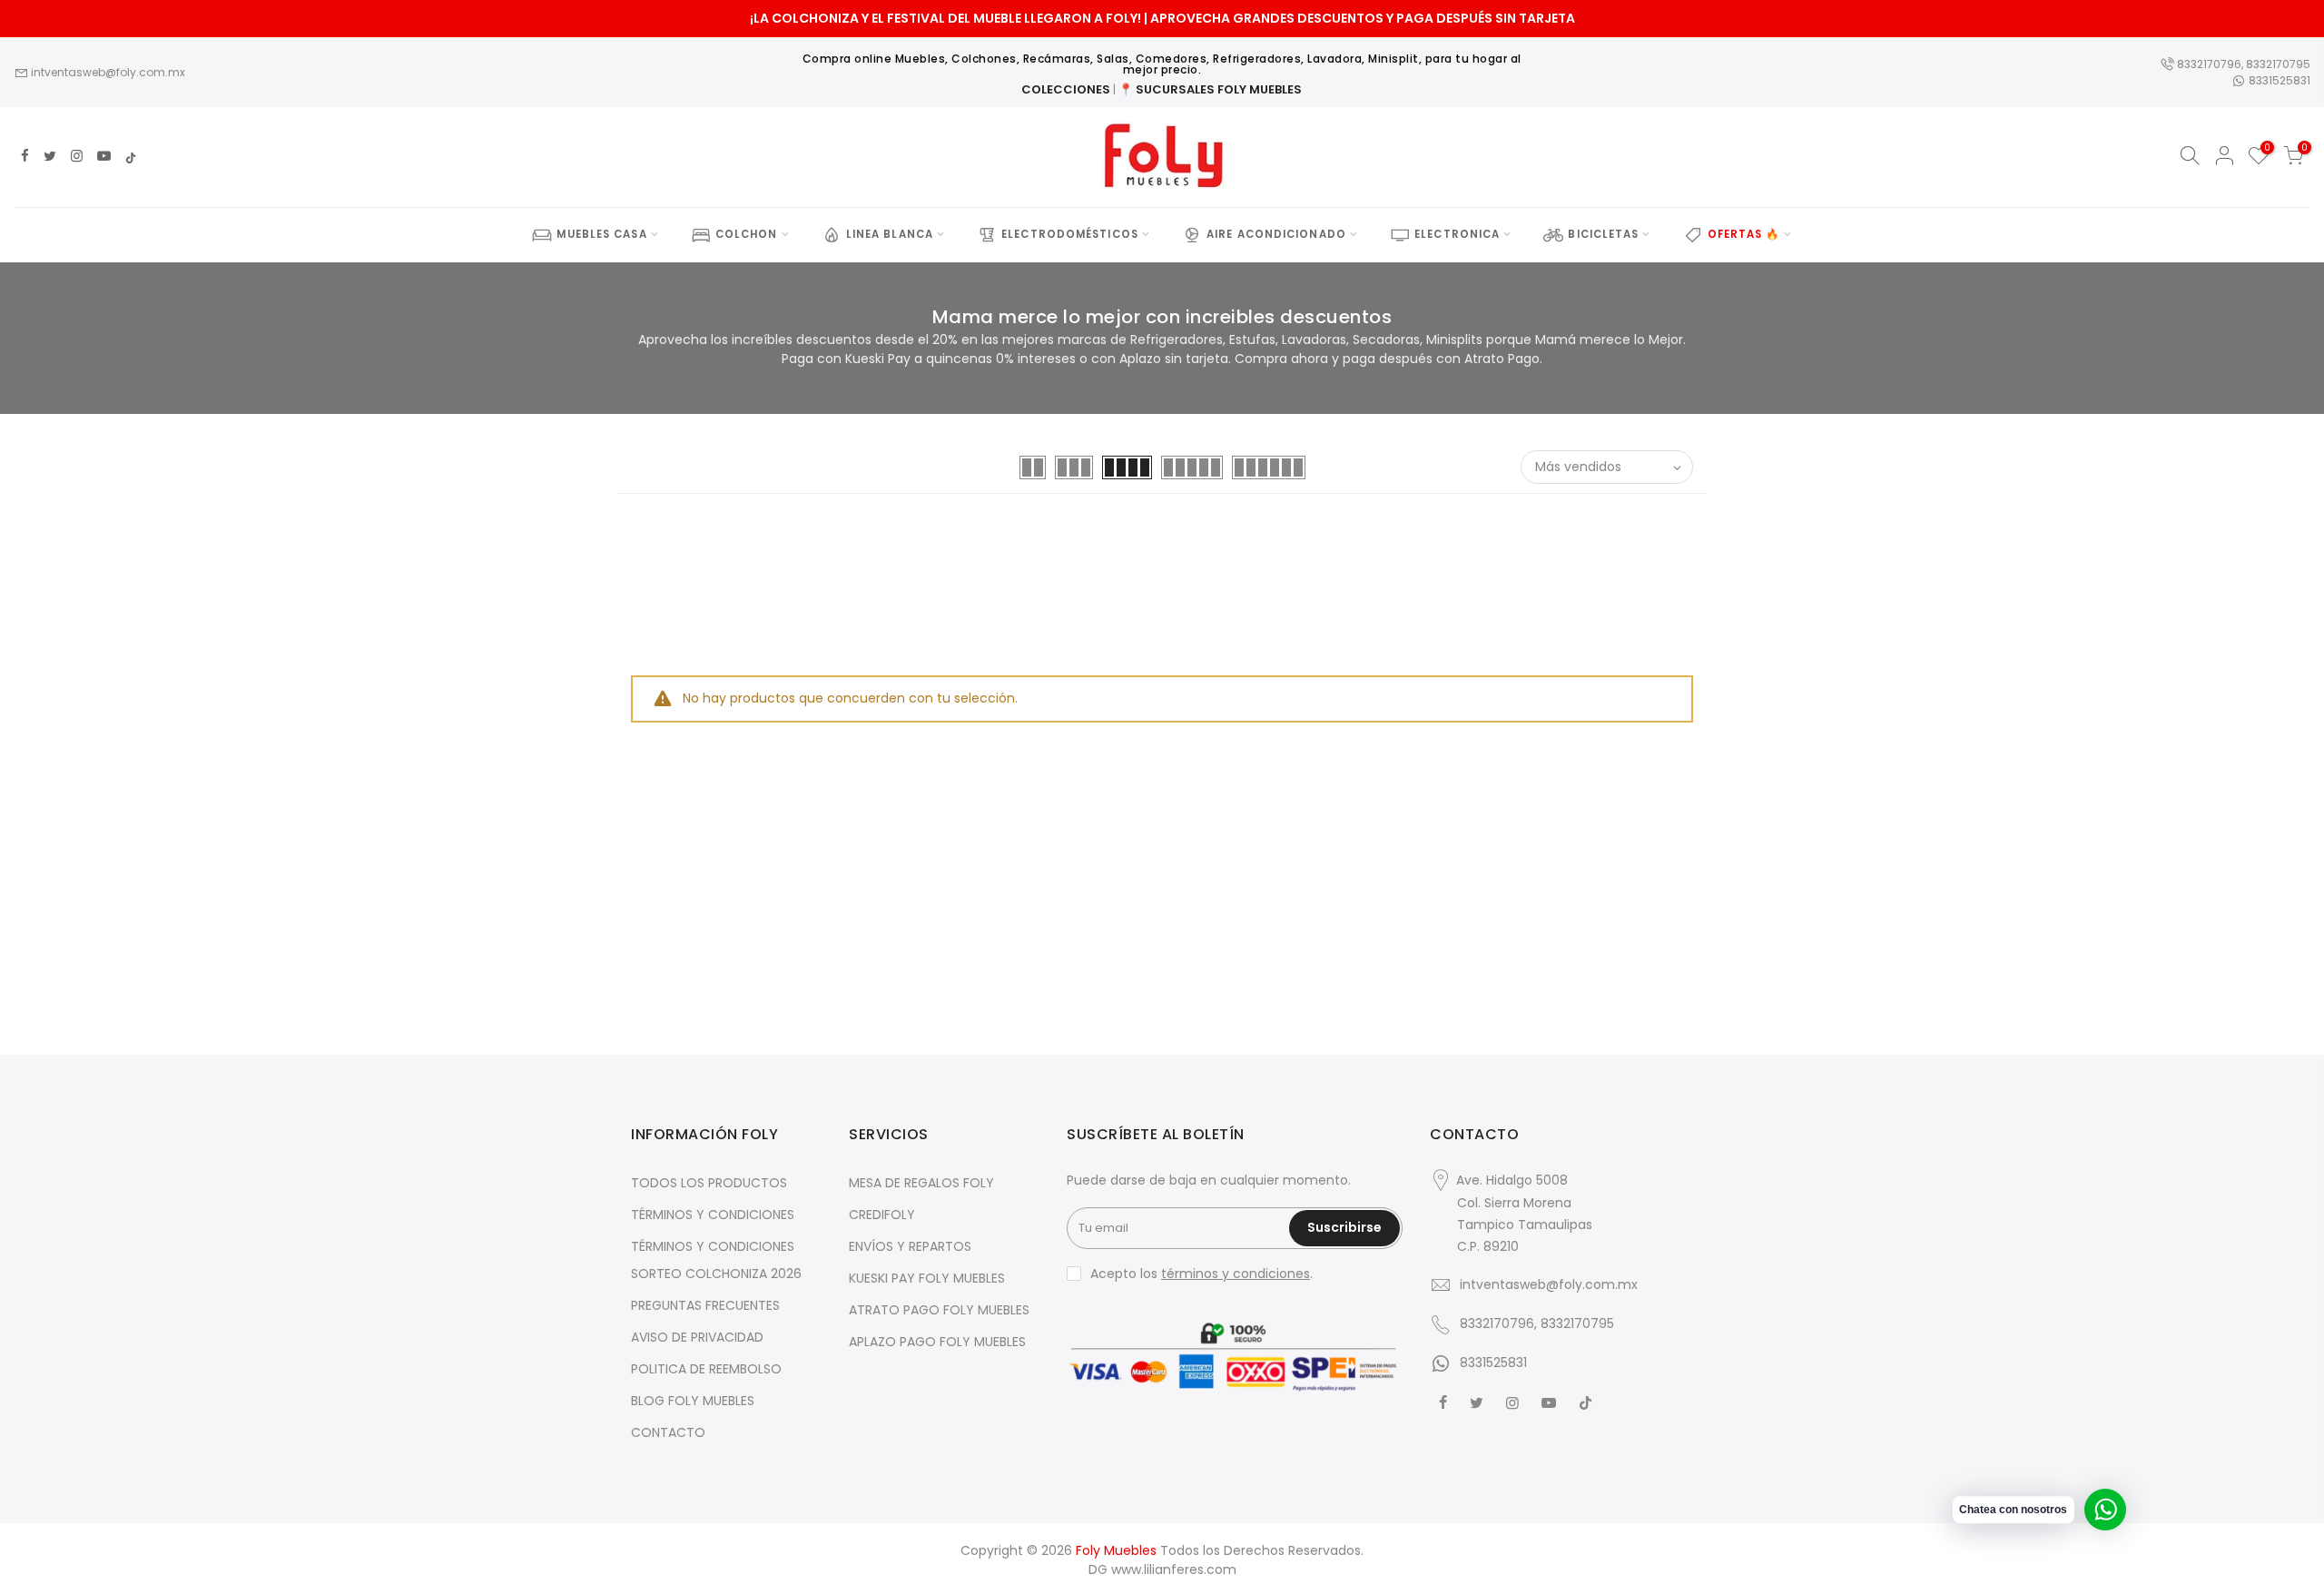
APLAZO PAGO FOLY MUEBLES (937, 1342)
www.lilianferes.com (1174, 1569)
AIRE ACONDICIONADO (1276, 234)
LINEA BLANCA (890, 234)
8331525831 (2278, 80)
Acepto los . (1201, 1274)
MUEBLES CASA (601, 234)
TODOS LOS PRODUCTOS (709, 1183)
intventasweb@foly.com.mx (107, 72)
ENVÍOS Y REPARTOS (910, 1246)
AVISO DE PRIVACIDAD (697, 1337)
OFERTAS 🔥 (1744, 234)
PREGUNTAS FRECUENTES (705, 1305)
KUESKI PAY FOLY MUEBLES (927, 1278)
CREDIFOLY (882, 1215)
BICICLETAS (1603, 234)
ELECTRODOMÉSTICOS (1070, 234)
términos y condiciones (1236, 1274)
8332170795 (2278, 64)
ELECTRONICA (1457, 234)
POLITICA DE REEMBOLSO (706, 1369)
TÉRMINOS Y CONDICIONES (713, 1215)
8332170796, (2210, 64)
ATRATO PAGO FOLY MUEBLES (939, 1310)
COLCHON (747, 234)
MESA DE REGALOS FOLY (921, 1183)
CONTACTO (668, 1432)
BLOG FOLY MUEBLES (693, 1401)
